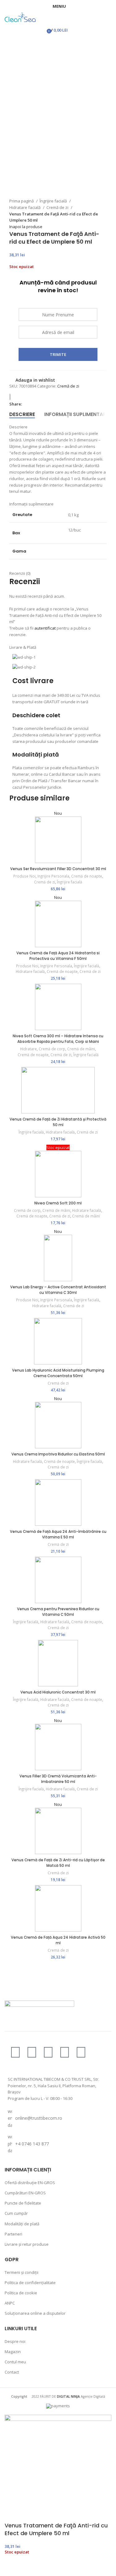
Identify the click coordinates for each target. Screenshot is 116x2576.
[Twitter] (48, 2052)
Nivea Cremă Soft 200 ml (58, 1203)
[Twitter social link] (34, 404)
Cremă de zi (58, 207)
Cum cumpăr (16, 2213)
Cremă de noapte (87, 876)
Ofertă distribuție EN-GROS (30, 2183)
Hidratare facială (25, 207)
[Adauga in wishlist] (12, 2568)
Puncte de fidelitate (23, 2203)
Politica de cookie (21, 2293)
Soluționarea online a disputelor (35, 2313)
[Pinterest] (65, 2052)
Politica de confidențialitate (30, 2283)
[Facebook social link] (27, 404)
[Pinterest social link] (41, 404)
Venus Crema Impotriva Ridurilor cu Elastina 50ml (58, 1454)
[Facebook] (15, 2052)
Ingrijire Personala (53, 876)
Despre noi (15, 2341)
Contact (12, 2372)
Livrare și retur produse (27, 2244)
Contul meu (15, 2362)
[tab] (22, 414)
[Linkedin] (81, 2052)
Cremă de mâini (81, 1049)
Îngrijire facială (54, 201)
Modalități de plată (22, 2224)
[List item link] (58, 2118)
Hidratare (28, 1049)
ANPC (10, 2303)
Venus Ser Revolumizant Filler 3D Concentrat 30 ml (58, 869)
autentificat (45, 628)
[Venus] (12, 397)
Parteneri (13, 2234)
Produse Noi (24, 876)
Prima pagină (22, 201)
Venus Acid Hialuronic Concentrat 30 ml (58, 1692)
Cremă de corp (52, 1049)
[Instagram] (32, 2052)
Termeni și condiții (21, 2272)
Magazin (13, 2352)
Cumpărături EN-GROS (25, 2193)
